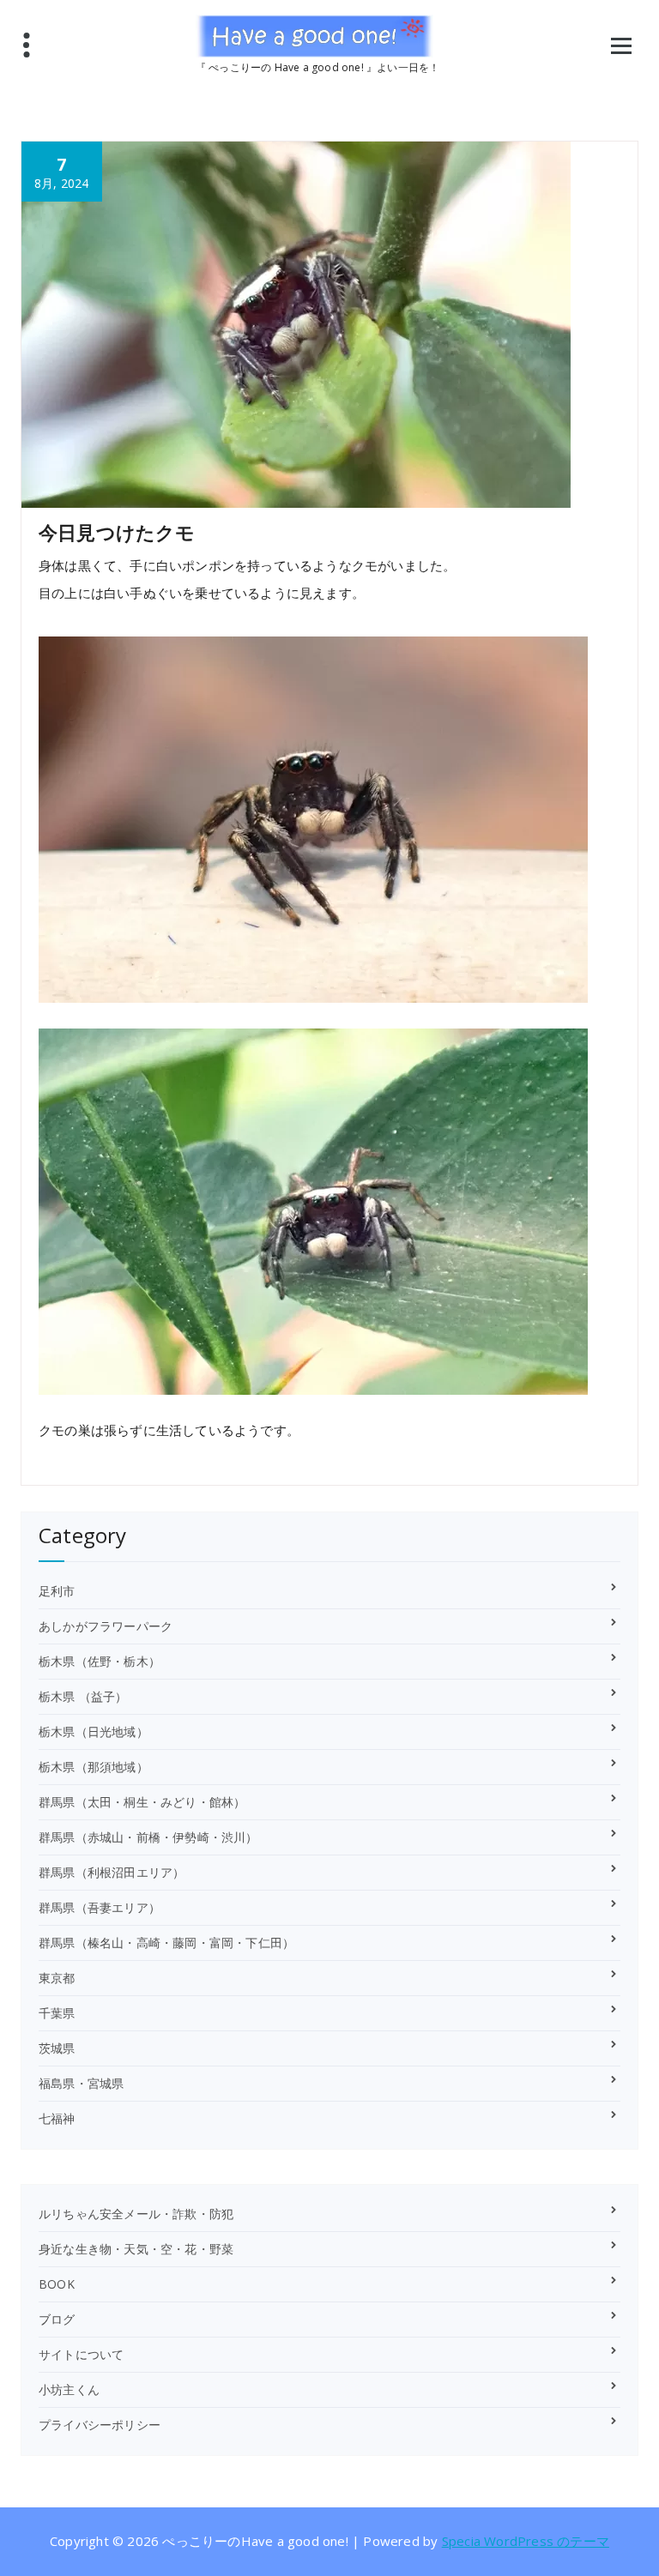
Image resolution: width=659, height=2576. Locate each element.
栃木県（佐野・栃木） (100, 1661)
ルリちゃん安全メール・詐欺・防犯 (136, 2214)
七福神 (57, 2118)
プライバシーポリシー (100, 2425)
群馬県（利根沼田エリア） (112, 1872)
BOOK (57, 2284)
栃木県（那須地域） (94, 1767)
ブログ (57, 2319)
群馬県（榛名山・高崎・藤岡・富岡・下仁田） (166, 1943)
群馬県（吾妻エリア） (100, 1907)
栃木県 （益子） (83, 1696)
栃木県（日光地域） (94, 1731)
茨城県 (57, 2048)
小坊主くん (69, 2389)
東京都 (57, 1978)
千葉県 (57, 2013)
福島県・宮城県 (81, 2083)
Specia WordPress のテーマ (526, 2541)
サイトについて (81, 2354)
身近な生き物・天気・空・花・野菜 (136, 2249)
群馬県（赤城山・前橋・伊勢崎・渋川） (148, 1837)
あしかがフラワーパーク (106, 1626)
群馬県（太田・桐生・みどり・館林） (142, 1802)
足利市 (57, 1591)
